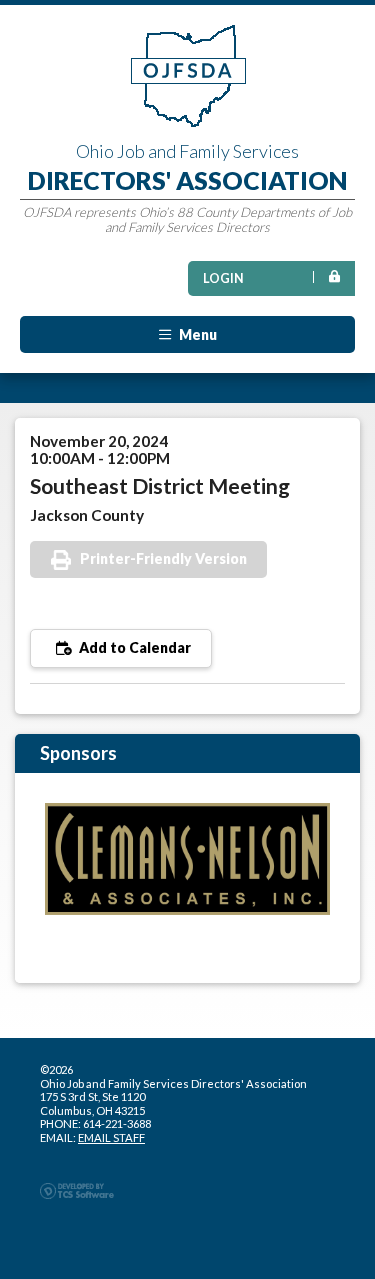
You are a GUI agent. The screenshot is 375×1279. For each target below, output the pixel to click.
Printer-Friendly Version (163, 558)
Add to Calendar (133, 647)
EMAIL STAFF (111, 1137)
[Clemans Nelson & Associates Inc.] (187, 858)
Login (223, 278)
